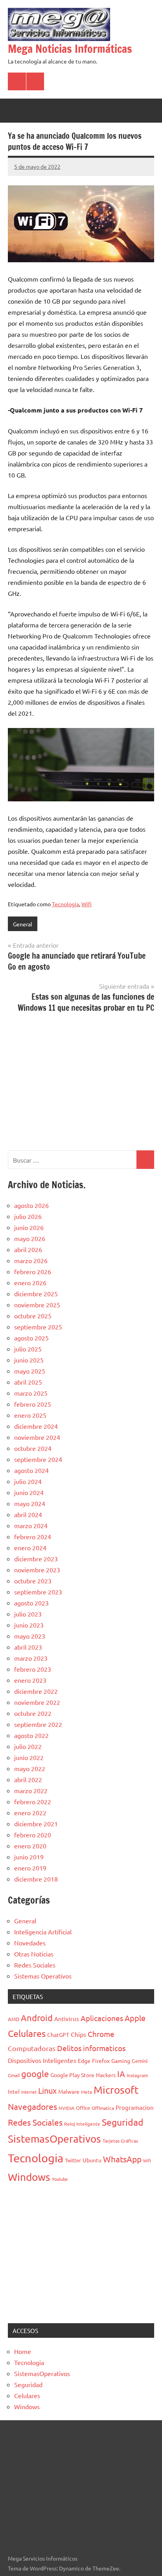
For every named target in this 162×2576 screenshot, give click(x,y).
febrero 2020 (33, 1835)
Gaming (121, 2061)
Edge (84, 2061)
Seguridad (123, 2122)
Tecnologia (65, 904)
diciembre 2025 (36, 1294)
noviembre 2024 (37, 1437)
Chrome (101, 2034)
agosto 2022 (31, 1735)
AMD (14, 2019)
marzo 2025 (31, 1393)
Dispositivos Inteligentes (42, 2060)
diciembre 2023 (36, 1559)
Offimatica (103, 2108)
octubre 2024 (33, 1448)
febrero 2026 (33, 1271)
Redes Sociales (35, 1965)
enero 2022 (30, 1813)
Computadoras (32, 2048)
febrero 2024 (33, 1536)
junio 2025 (29, 1360)
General (23, 924)
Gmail (14, 2075)
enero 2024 (30, 1547)
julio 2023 (28, 1614)
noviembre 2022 (37, 1702)
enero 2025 (30, 1415)
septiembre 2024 (38, 1459)
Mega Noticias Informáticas (70, 49)
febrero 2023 (33, 1669)
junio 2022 (29, 1757)
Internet (29, 2092)
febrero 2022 (33, 1801)
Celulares (27, 2033)
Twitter (73, 2160)
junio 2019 (29, 1857)
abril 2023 (28, 1647)
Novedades (30, 1943)
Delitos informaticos (91, 2048)
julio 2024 (28, 1481)
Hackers (106, 2075)
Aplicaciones (102, 2018)
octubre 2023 (33, 1581)
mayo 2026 (30, 1238)
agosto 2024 (31, 1470)
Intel (14, 2091)
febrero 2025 (33, 1404)
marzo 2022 (31, 1790)
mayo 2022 (30, 1768)
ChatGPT (58, 2035)
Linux (47, 2090)
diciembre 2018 (36, 1879)
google (35, 2074)
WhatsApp (122, 2159)
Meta (87, 2092)
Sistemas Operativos (43, 1976)
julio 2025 (28, 1349)
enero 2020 (30, 1846)
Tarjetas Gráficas (120, 2141)
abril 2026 (28, 1249)
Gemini (140, 2061)
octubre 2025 (33, 1316)
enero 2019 (30, 1868)
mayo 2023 (30, 1636)
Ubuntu (92, 2160)
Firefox (101, 2061)
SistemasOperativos (54, 2139)
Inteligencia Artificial (43, 1932)
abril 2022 (28, 1779)
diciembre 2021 (36, 1824)
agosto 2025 (31, 1338)
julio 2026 (28, 1216)
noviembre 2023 (37, 1570)
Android (37, 2018)
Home (23, 2351)
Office (83, 2108)
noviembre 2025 (37, 1305)
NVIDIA (66, 2108)
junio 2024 (29, 1492)
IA (121, 2074)
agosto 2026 (31, 1205)
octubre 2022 (33, 1713)
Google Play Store (72, 2075)
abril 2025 (28, 1382)
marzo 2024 (31, 1525)
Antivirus (67, 2019)
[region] (81, 1081)
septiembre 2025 (38, 1327)
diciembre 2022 (36, 1691)
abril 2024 (28, 1514)
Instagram (137, 2075)
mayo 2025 (30, 1371)
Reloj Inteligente (82, 2124)
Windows (29, 2177)
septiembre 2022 (38, 1724)
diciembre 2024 (36, 1426)
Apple (135, 2018)
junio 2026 (29, 1227)
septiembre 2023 (38, 1592)
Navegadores (32, 2106)
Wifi (87, 904)
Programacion (135, 2107)
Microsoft (116, 2090)
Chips (78, 2034)
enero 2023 (30, 1680)
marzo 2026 (31, 1260)
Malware (69, 2091)
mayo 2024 (30, 1503)
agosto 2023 (31, 1603)
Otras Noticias (34, 1954)
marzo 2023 (31, 1658)
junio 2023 (29, 1625)
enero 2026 (30, 1282)
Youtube (60, 2179)
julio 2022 (28, 1746)
